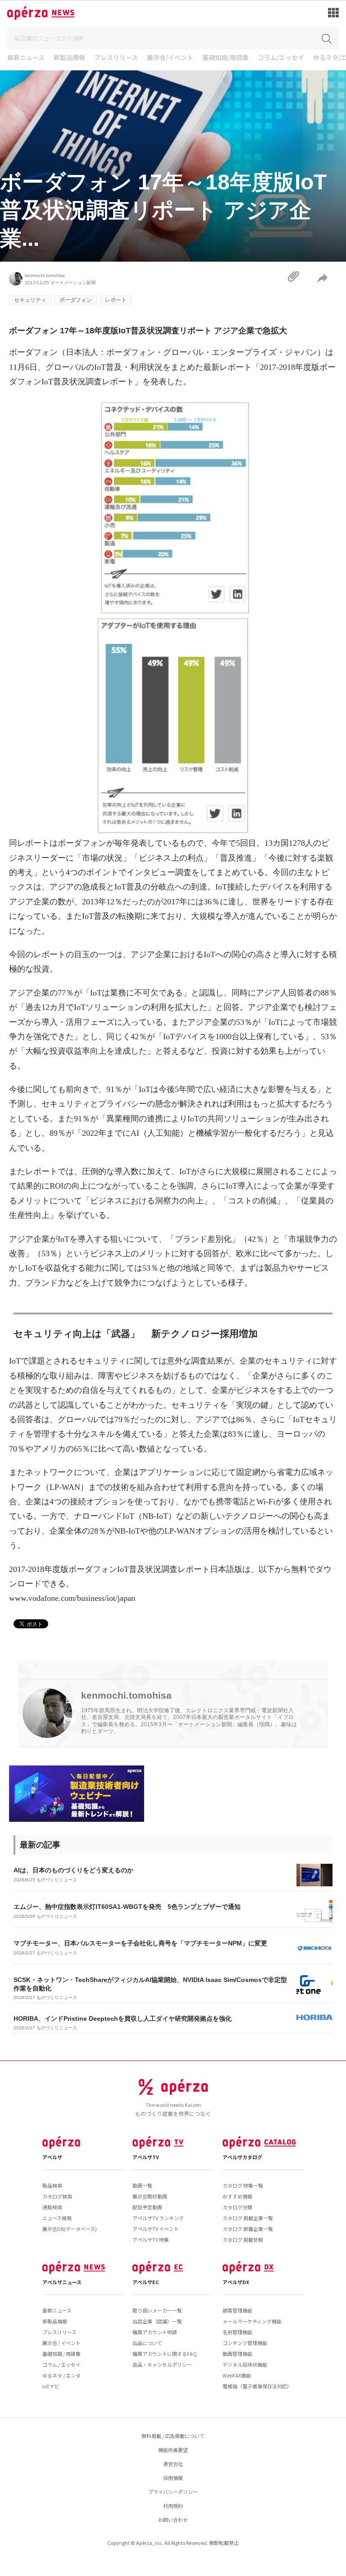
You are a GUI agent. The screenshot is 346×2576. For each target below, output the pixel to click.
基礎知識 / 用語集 (61, 2354)
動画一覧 (142, 2185)
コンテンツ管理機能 (245, 2343)
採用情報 (173, 2478)
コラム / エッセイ (61, 2364)
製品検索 (52, 2185)
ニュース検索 (57, 2218)
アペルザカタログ (242, 2157)
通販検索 (52, 2207)
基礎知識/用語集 (225, 58)
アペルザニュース (62, 2282)
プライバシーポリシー (173, 2492)
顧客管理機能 (237, 2310)
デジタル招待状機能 (245, 2364)
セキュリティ (30, 300)
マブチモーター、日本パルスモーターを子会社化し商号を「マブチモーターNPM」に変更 (140, 1943)
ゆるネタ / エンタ (61, 2375)
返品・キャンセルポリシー (162, 2364)
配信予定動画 (147, 2207)
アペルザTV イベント (156, 2229)
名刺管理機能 (237, 2332)
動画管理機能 (237, 2354)
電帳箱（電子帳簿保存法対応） (257, 2386)
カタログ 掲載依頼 (243, 2240)
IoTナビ (51, 2386)
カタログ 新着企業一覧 (248, 2229)
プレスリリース (116, 58)
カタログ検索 (57, 2196)
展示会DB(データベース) (70, 2229)
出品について (147, 2343)
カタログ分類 (237, 2207)
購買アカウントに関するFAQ (165, 2354)
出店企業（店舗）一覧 (157, 2321)
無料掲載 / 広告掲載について (173, 2436)
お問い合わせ (173, 2520)
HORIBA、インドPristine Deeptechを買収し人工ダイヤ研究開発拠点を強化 (123, 2018)
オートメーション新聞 (73, 283)
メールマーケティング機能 (252, 2321)
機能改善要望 (173, 2450)
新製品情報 (69, 58)
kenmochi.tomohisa (45, 275)
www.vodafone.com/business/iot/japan (72, 1598)
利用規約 (173, 2506)
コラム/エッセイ (281, 58)
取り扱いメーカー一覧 (157, 2310)
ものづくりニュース (57, 1880)
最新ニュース (26, 58)
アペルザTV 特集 (151, 2240)
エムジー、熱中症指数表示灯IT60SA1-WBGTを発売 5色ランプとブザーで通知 (127, 1907)
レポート (116, 300)
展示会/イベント (170, 58)
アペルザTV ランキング (158, 2218)
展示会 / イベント (61, 2343)
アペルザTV (146, 2157)
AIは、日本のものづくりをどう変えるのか (73, 1870)
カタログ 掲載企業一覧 (248, 2218)
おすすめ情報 (237, 2196)
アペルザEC (146, 2282)
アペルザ (52, 2157)
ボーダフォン (76, 300)
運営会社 (173, 2464)
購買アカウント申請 (155, 2332)
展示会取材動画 (150, 2196)
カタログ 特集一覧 (243, 2185)
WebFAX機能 (237, 2375)
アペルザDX (236, 2282)
